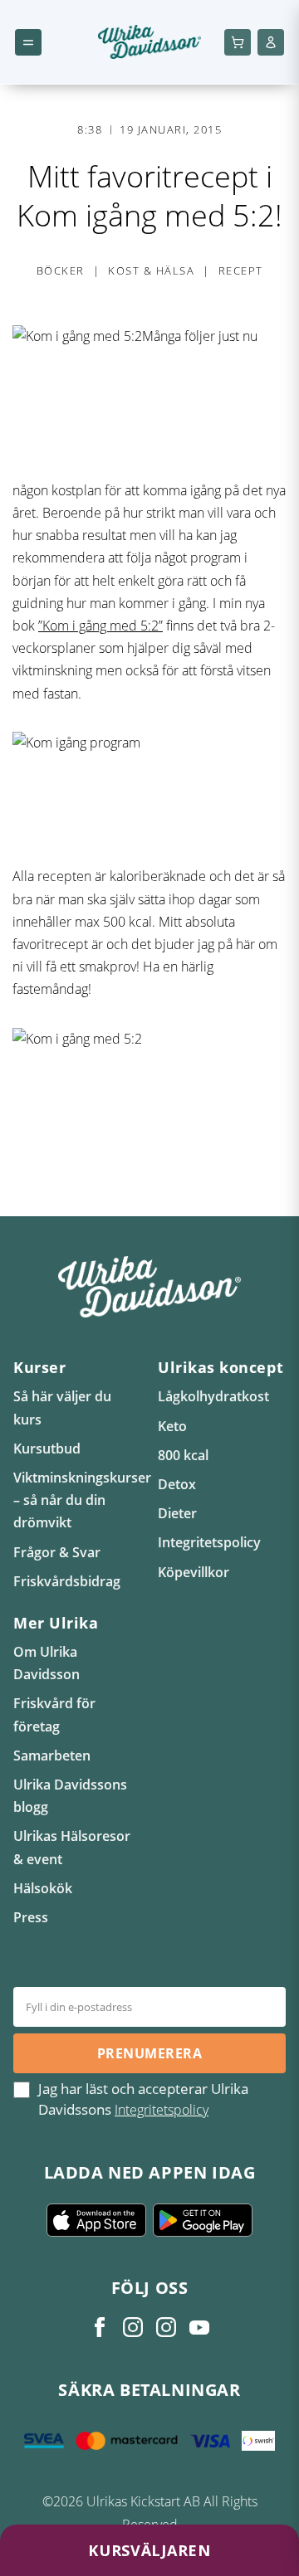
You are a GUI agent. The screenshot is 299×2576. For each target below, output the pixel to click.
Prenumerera (149, 2053)
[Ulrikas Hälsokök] (199, 2327)
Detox (177, 1484)
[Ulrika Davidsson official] (133, 2327)
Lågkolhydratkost (213, 1396)
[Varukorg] (238, 42)
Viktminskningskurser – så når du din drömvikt (82, 1500)
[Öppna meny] (28, 42)
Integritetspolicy (209, 1542)
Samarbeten (52, 1755)
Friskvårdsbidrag (67, 1581)
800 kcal (183, 1455)
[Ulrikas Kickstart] (166, 2327)
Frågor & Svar (57, 1552)
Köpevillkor (194, 1572)
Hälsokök (43, 1888)
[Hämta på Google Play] (203, 2220)
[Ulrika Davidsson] (100, 2327)
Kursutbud (47, 1449)
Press (31, 1917)
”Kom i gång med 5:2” (100, 626)
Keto (172, 1426)
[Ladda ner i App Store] (96, 2220)
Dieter (177, 1513)
